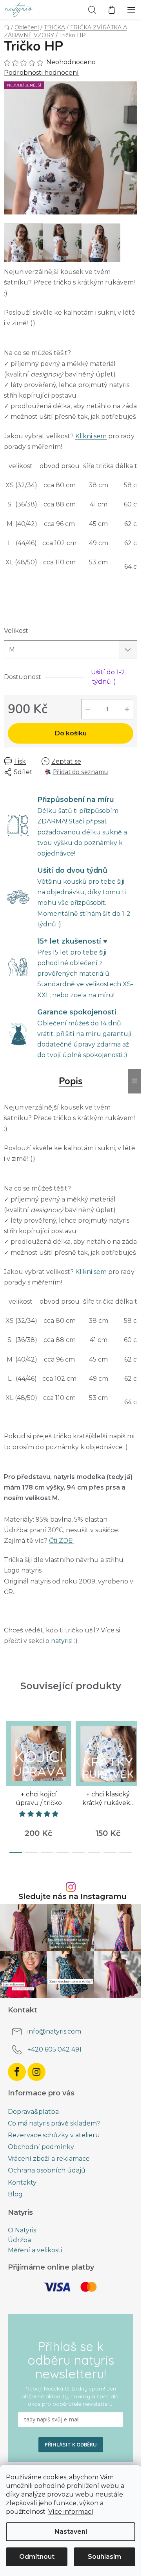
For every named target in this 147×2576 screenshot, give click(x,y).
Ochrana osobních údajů (47, 2170)
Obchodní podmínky (41, 2147)
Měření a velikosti (35, 2250)
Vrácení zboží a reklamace (49, 2159)
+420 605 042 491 (54, 2049)
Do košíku (71, 733)
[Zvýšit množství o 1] (127, 709)
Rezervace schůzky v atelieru (54, 2135)
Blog (15, 2194)
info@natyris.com (54, 2031)
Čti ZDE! (61, 1541)
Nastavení (71, 2532)
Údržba (19, 2240)
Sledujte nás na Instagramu (73, 1896)
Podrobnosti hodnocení (41, 73)
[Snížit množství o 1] (88, 709)
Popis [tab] (71, 1081)
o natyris (58, 1641)
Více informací (71, 2512)
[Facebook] (17, 2072)
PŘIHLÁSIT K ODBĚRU (71, 2444)
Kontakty (22, 2182)
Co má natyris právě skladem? (54, 2123)
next (133, 1747)
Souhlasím (104, 2557)
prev (8, 1747)
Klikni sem (91, 436)
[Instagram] (36, 2072)
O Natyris (22, 2230)
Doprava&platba (33, 2112)
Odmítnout (37, 2557)
